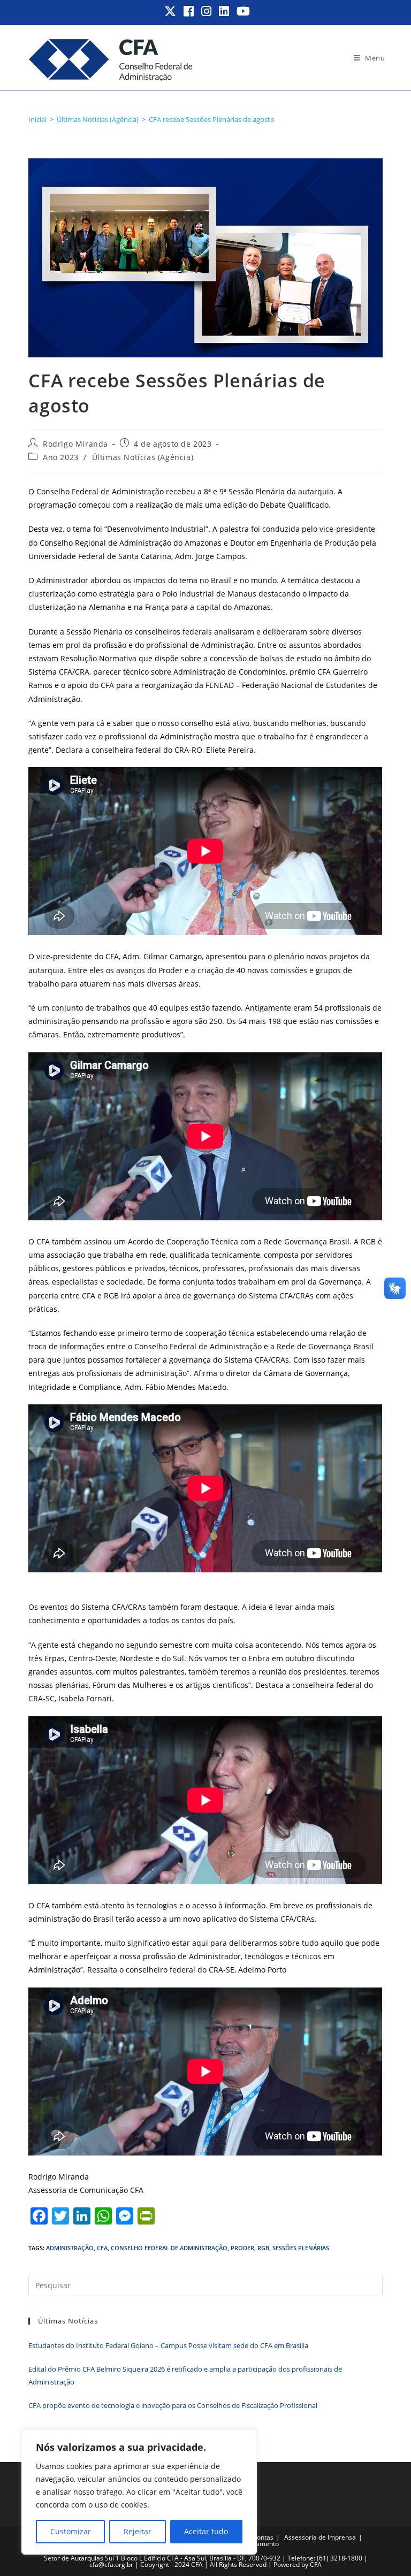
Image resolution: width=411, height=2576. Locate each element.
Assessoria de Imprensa (320, 2537)
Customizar (71, 2531)
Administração (70, 2248)
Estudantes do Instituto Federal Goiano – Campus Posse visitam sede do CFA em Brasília (168, 2345)
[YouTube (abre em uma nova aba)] (242, 11)
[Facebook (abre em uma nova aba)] (189, 11)
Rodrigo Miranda (75, 444)
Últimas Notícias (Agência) (143, 457)
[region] (139, 2492)
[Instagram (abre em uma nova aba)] (207, 11)
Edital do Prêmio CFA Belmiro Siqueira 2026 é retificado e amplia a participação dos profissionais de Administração (185, 2375)
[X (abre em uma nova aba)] (171, 11)
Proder (242, 2248)
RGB (263, 2248)
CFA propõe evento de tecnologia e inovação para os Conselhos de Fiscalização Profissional (173, 2405)
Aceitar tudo (206, 2531)
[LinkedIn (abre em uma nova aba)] (224, 11)
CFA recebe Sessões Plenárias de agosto (212, 119)
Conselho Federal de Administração (169, 2248)
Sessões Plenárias (301, 2248)
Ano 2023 (61, 457)
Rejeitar (138, 2531)
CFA (102, 2248)
